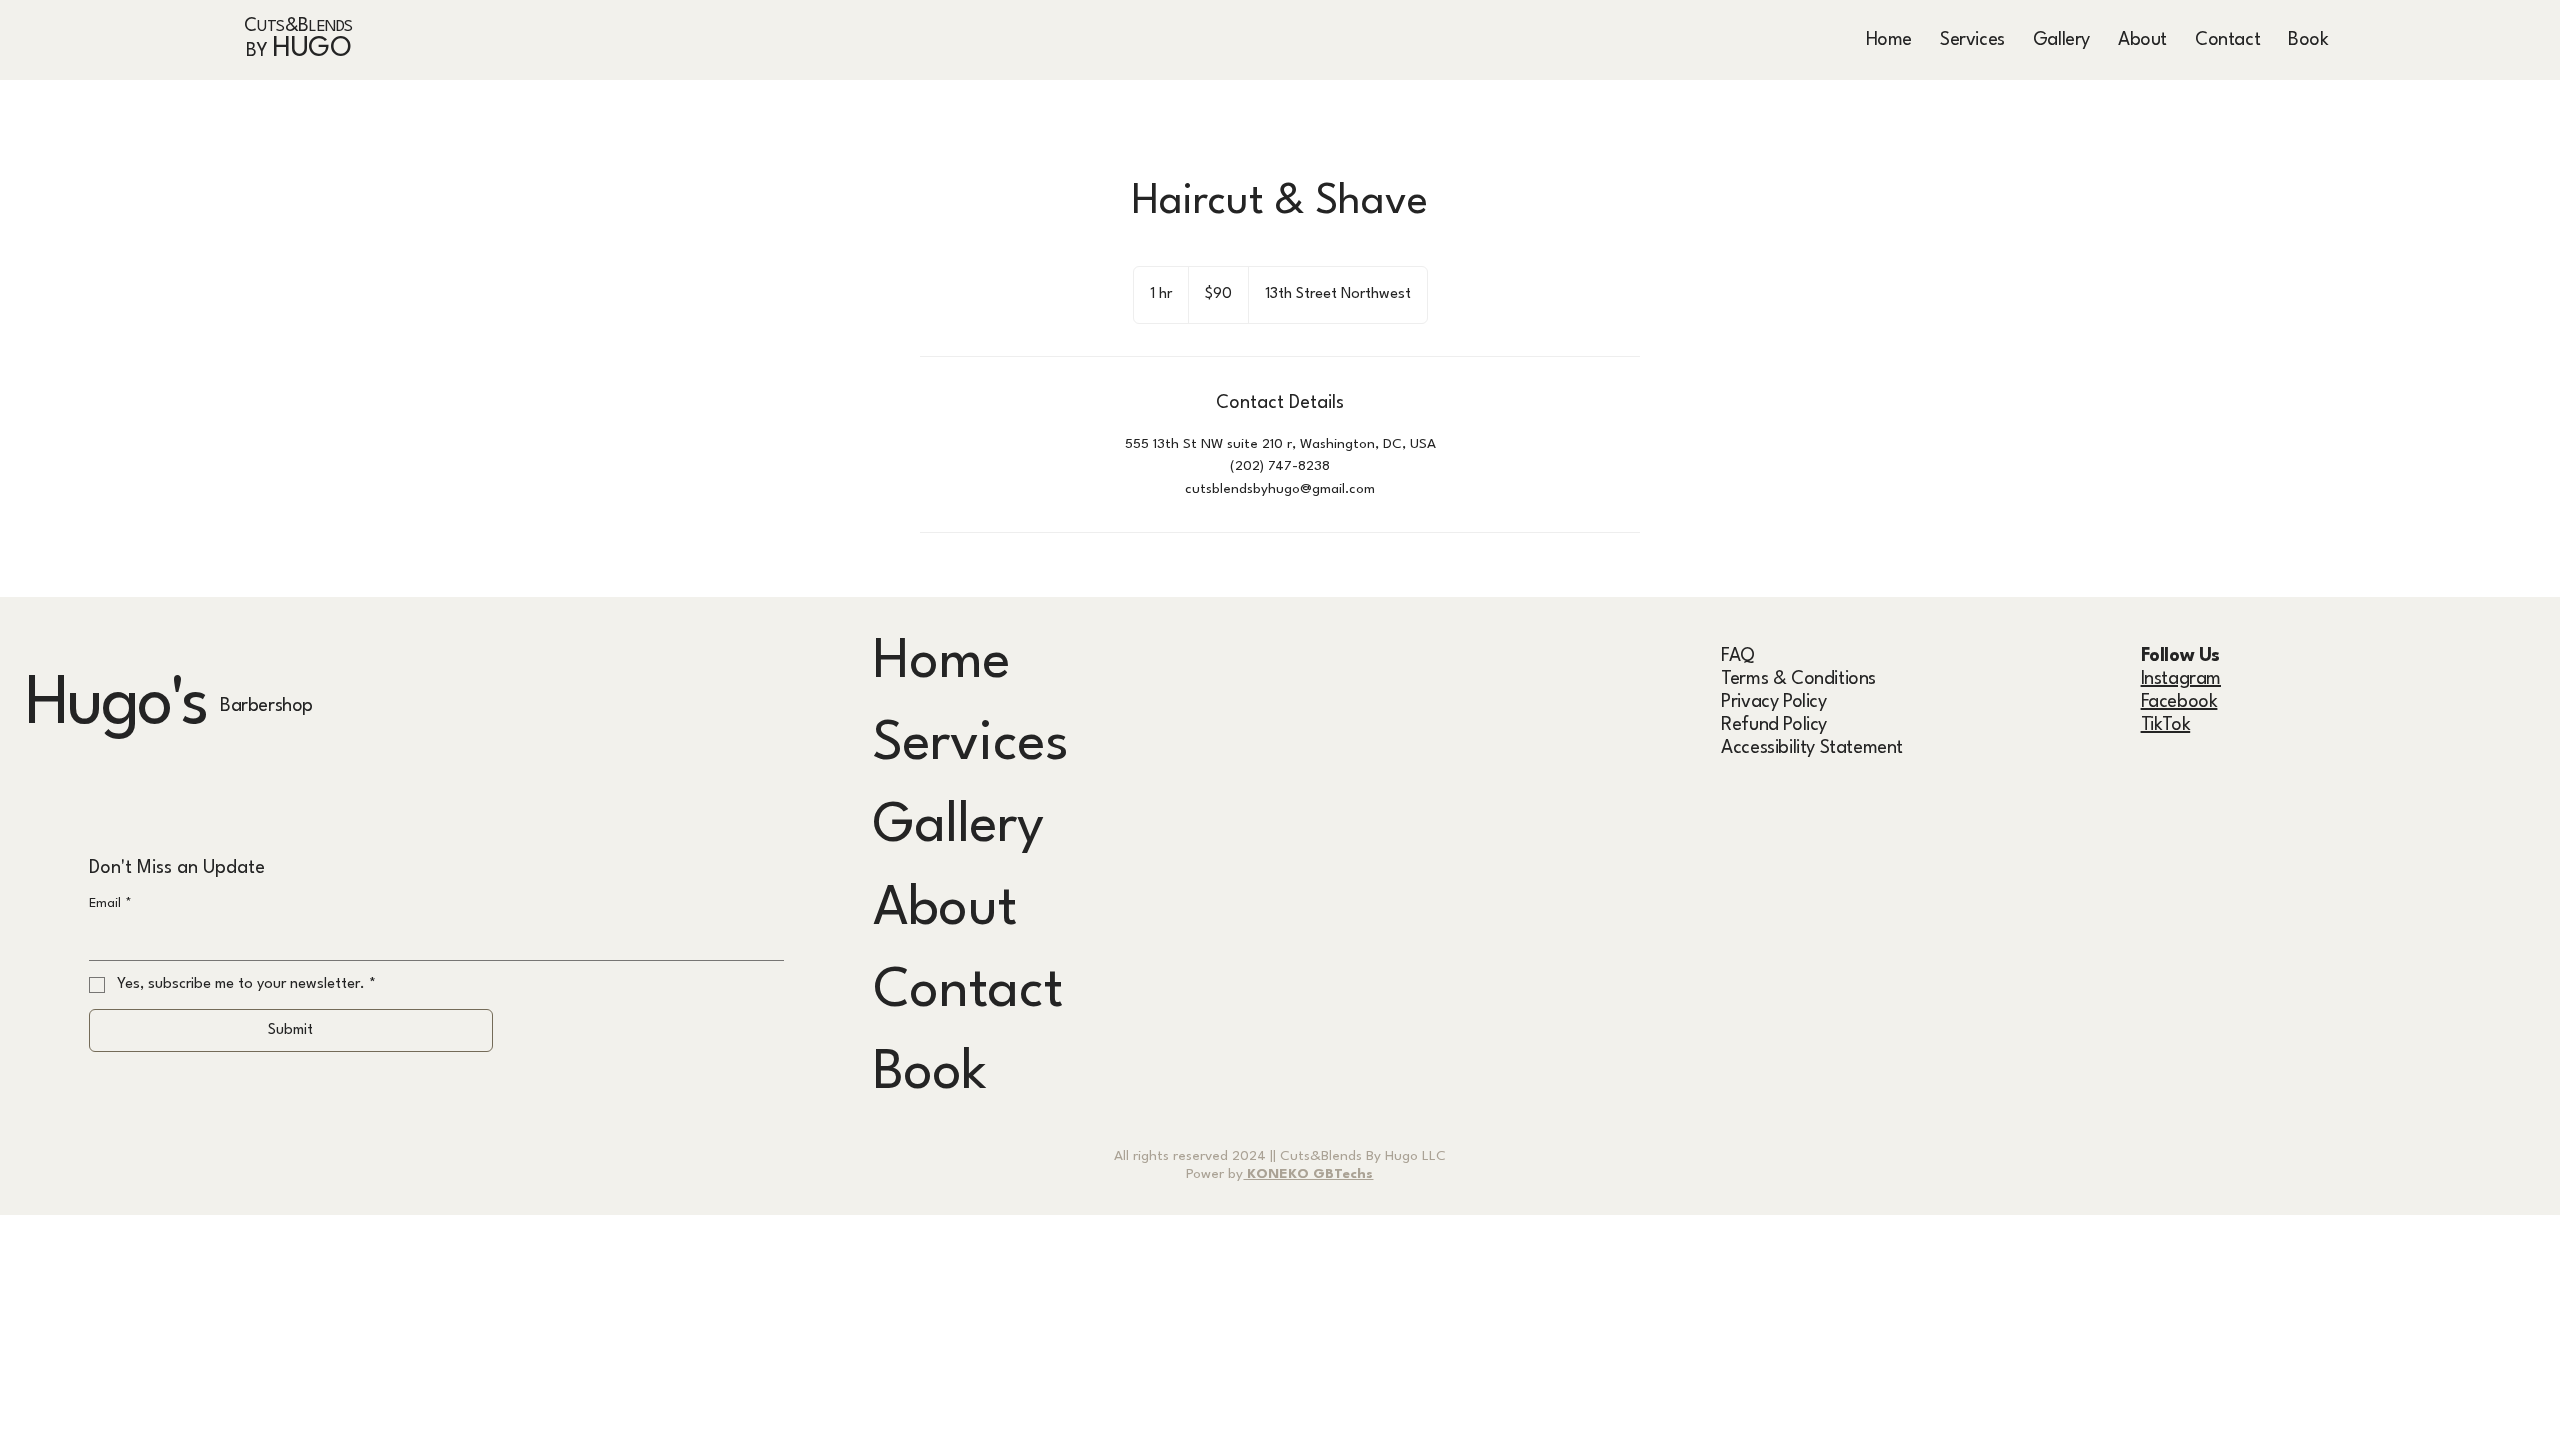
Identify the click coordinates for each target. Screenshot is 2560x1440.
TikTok (2166, 725)
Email (110, 903)
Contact (968, 992)
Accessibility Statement (1812, 748)
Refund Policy (1774, 725)
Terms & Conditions (1798, 679)
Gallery (958, 827)
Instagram (2181, 679)
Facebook (2179, 702)
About (945, 910)
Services (971, 745)
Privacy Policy (1773, 702)
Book (930, 1074)
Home (941, 663)
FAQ (1738, 656)
